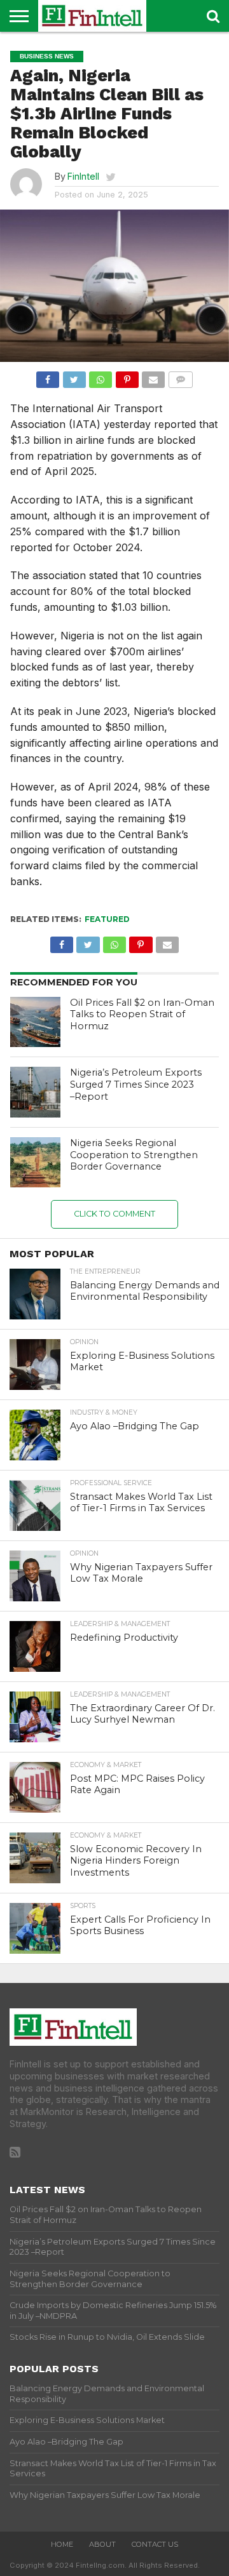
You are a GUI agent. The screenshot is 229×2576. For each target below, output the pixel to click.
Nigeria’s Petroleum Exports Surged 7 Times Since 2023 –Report (136, 1084)
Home (62, 2544)
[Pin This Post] (127, 377)
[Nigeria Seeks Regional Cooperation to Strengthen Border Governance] (36, 1163)
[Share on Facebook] (48, 377)
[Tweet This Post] (74, 377)
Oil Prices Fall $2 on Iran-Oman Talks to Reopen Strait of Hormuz (142, 1014)
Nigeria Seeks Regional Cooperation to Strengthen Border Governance (134, 1155)
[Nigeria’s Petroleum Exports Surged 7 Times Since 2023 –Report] (36, 1092)
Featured (107, 919)
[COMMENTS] (180, 377)
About (102, 2544)
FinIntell (83, 176)
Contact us (155, 2544)
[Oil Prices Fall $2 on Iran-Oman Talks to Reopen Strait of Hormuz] (36, 1022)
